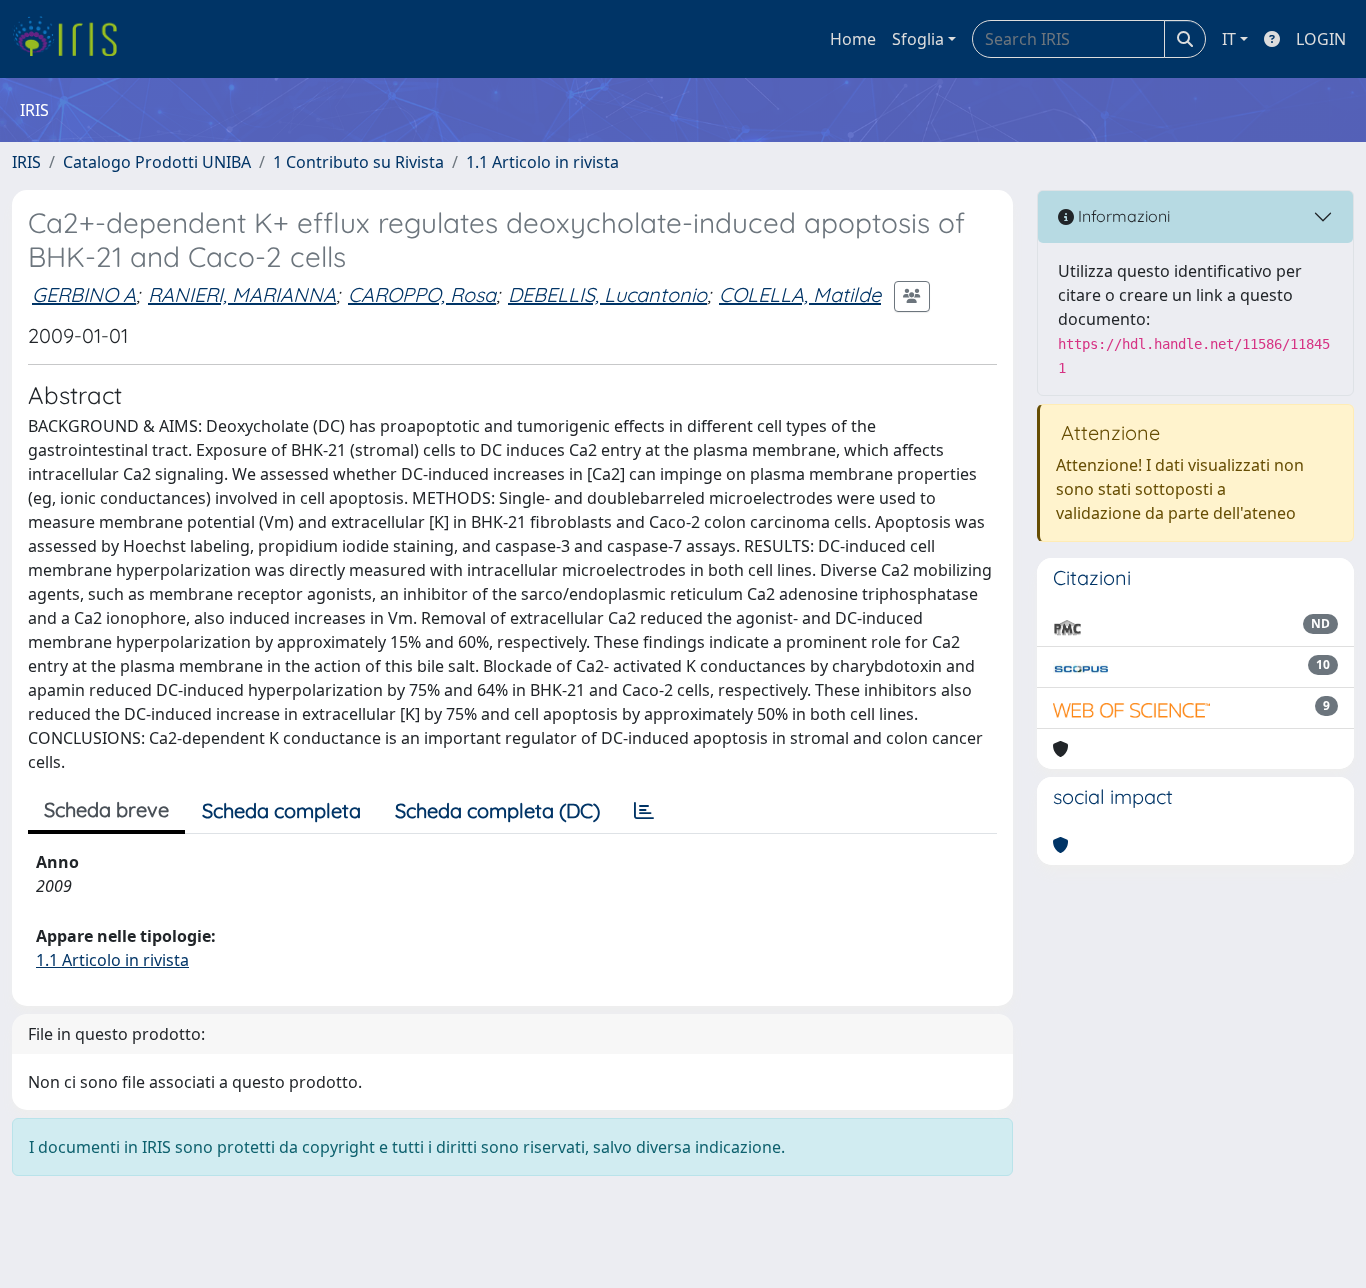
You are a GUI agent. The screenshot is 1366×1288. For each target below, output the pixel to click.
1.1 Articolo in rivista (542, 162)
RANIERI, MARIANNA (242, 294)
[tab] (644, 811)
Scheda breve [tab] (106, 809)
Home (853, 39)
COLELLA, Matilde (800, 294)
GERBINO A (84, 294)
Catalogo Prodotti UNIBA (157, 162)
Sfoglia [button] (918, 39)
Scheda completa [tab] (281, 810)
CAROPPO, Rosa (422, 294)
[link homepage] (72, 39)
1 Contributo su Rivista (358, 162)
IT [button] (1229, 39)
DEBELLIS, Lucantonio (607, 294)
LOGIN (1321, 39)
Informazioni (1122, 216)
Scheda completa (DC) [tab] (497, 810)
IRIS (26, 162)
